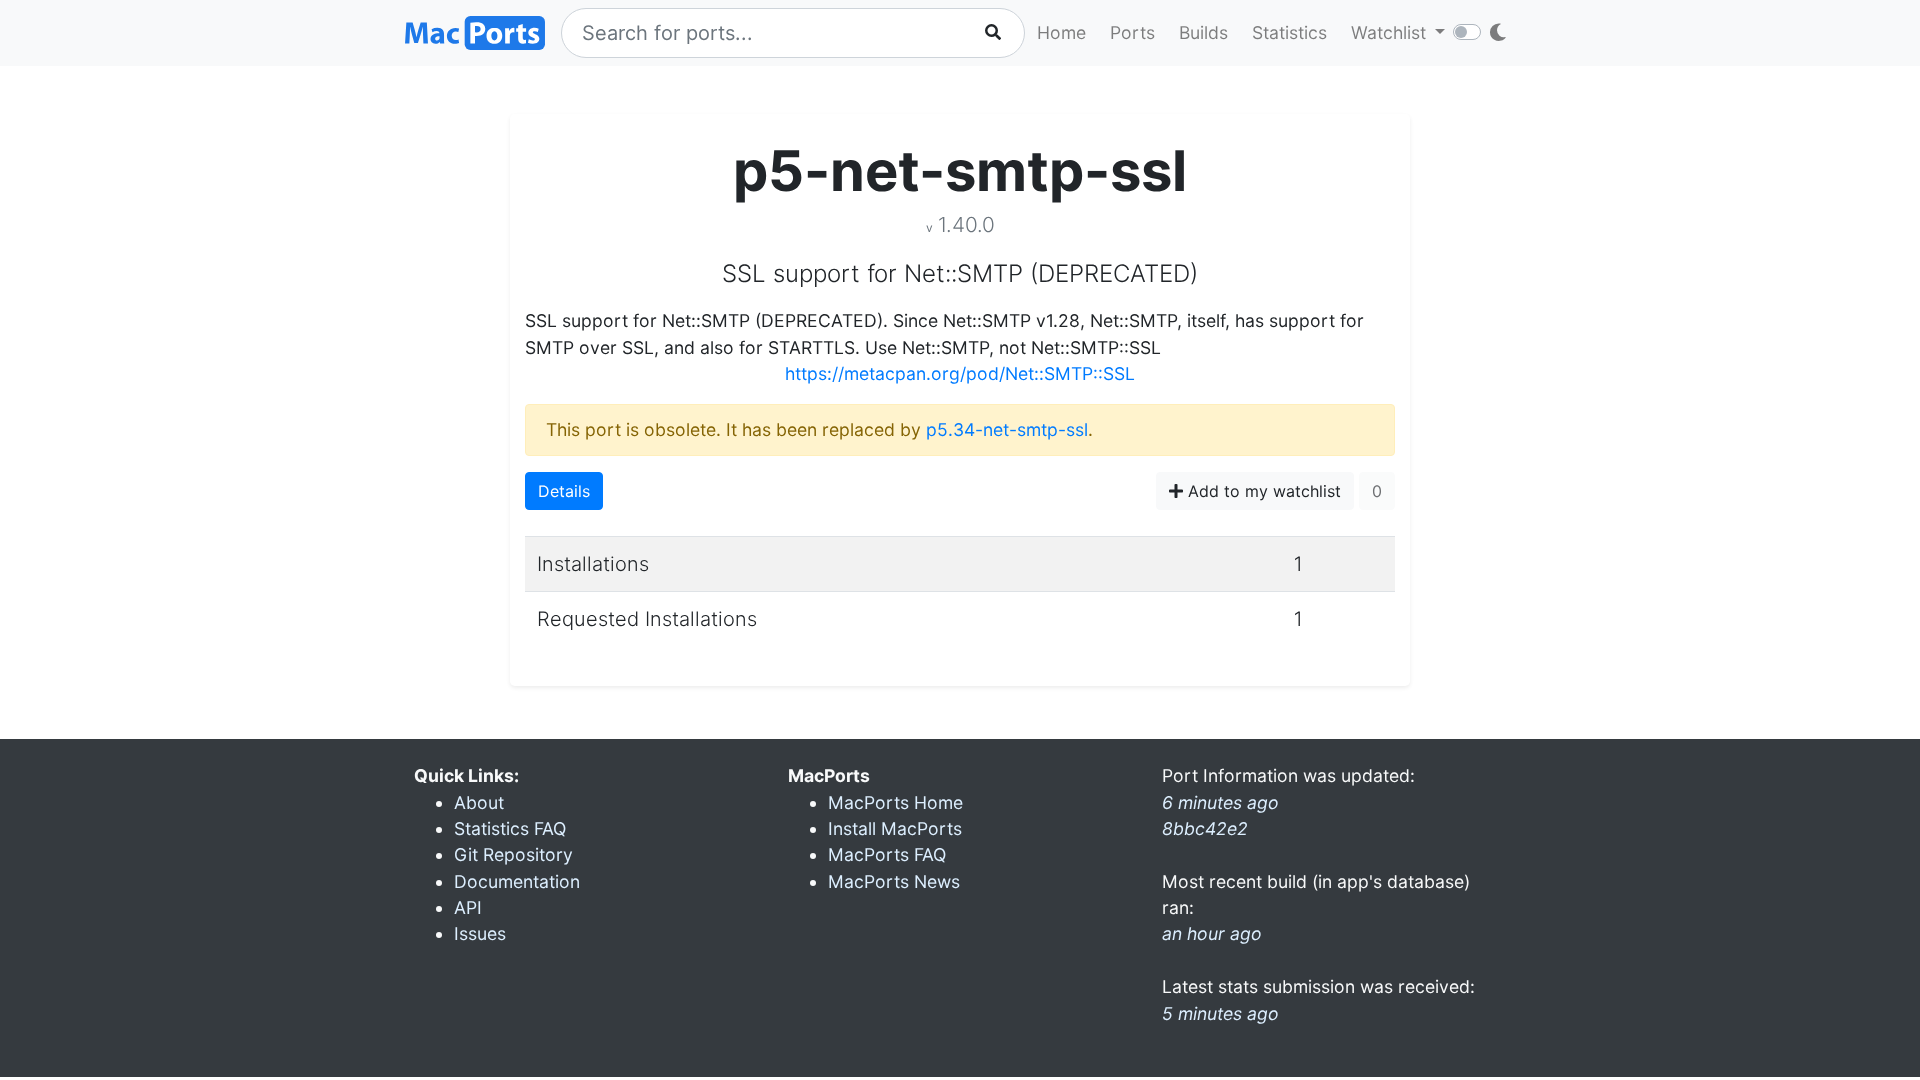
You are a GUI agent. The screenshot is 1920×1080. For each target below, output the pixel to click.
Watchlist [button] (1391, 32)
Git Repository (513, 854)
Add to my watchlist (1262, 491)
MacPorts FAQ (887, 854)
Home (1061, 32)
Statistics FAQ (510, 828)
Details (564, 491)
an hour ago (1212, 933)
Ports (1132, 32)
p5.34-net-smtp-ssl (1007, 429)
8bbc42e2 (1205, 828)
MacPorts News (894, 881)
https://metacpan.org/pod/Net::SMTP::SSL (960, 373)
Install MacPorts (895, 828)
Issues (480, 933)
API (468, 907)
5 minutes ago (1220, 1013)
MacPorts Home (895, 802)
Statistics (1289, 32)
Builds (1203, 32)
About (479, 802)
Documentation (517, 881)
